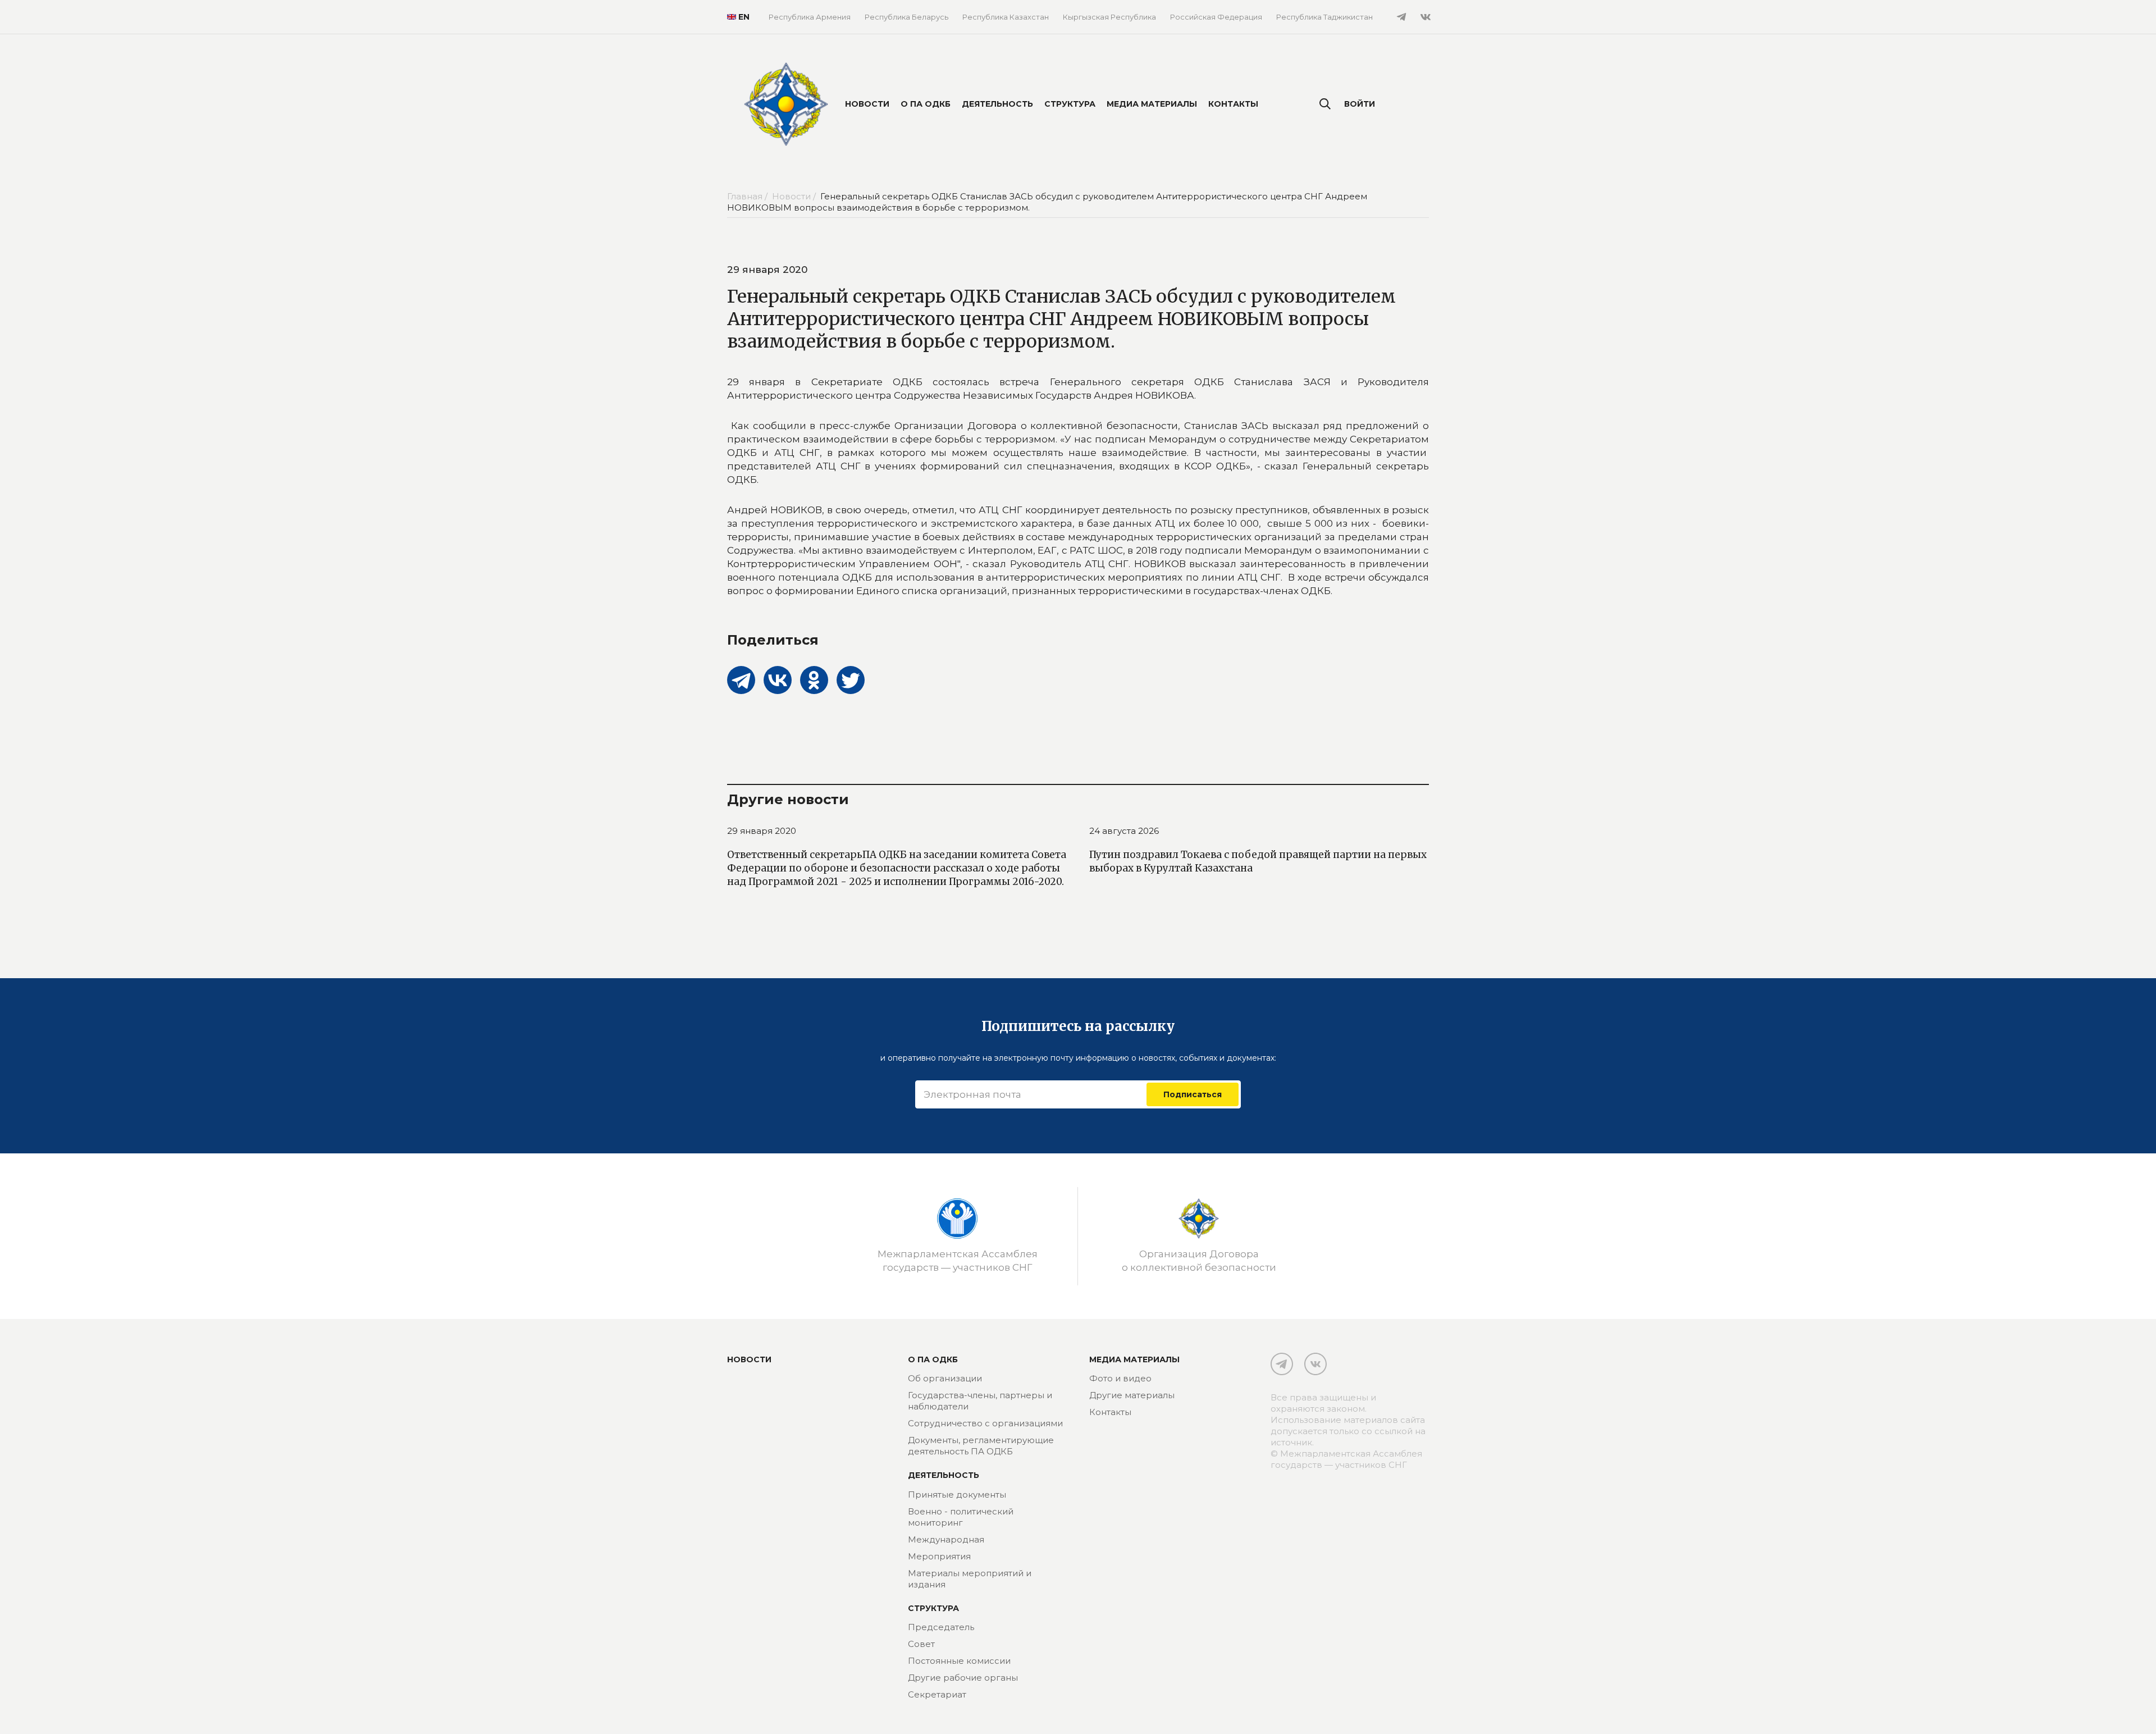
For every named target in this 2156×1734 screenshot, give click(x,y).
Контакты (1233, 104)
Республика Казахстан (1006, 17)
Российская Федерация (1216, 17)
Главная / (748, 196)
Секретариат (937, 1694)
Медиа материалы (1152, 104)
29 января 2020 (762, 831)
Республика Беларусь (906, 17)
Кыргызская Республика (1109, 17)
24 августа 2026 (1124, 831)
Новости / (795, 196)
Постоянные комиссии (959, 1661)
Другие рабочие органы (963, 1678)
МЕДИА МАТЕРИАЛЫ (1134, 1359)
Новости (867, 104)
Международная (946, 1539)
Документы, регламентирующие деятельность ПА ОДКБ (981, 1446)
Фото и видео (1120, 1378)
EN (739, 17)
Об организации (945, 1378)
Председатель (941, 1627)
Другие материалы (1132, 1395)
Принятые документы (957, 1495)
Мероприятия (939, 1556)
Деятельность (997, 104)
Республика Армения (810, 17)
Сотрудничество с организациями (985, 1423)
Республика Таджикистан (1324, 17)
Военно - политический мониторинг (961, 1517)
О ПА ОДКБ (926, 104)
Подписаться (1193, 1094)
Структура (1070, 104)
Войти (1360, 104)
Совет (921, 1644)
